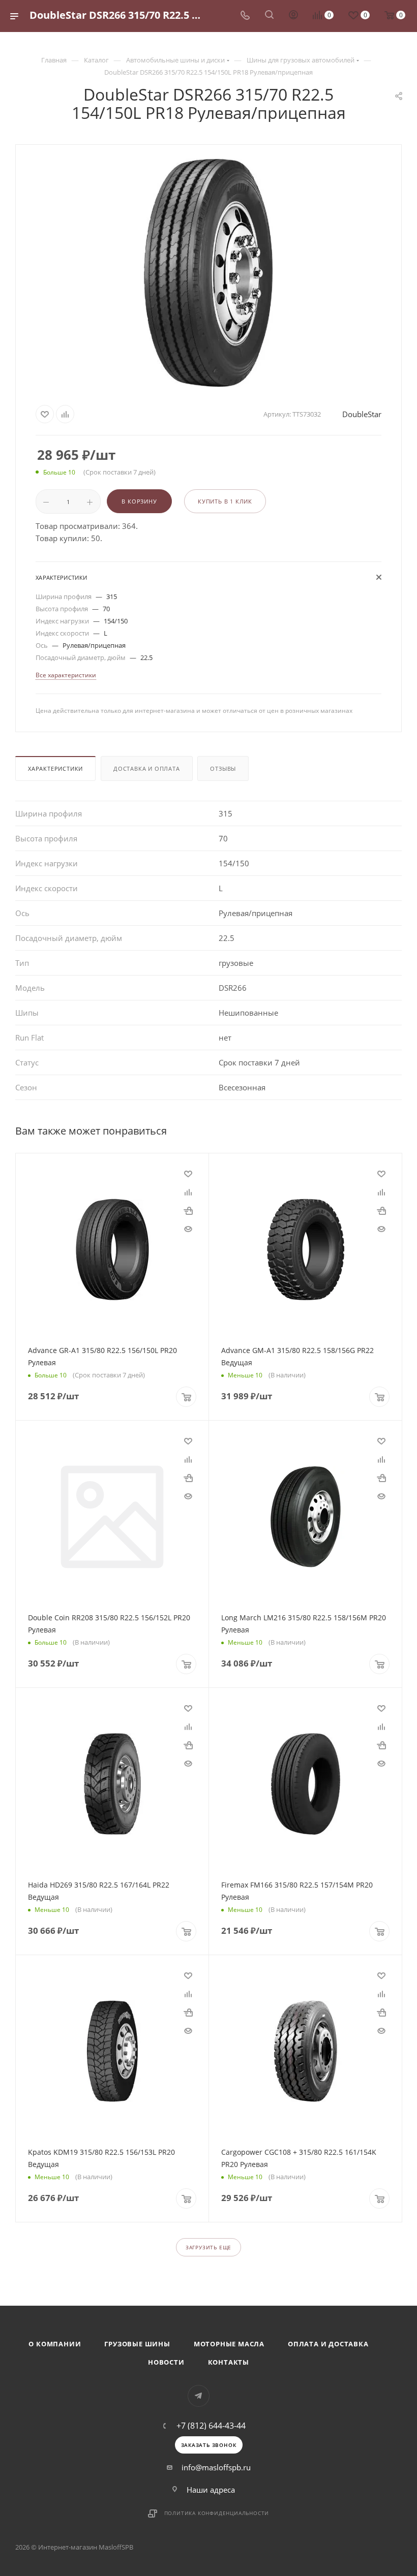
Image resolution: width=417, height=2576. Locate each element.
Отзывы (223, 768)
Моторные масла (229, 2344)
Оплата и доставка (328, 2344)
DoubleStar (362, 414)
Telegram (199, 2396)
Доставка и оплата (147, 768)
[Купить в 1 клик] (188, 1210)
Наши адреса (211, 2490)
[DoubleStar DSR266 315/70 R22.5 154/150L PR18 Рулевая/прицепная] (208, 273)
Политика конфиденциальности (217, 2513)
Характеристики (55, 768)
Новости (166, 2362)
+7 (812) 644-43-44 (211, 2426)
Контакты (229, 2362)
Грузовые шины (137, 2344)
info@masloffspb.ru (216, 2467)
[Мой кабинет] (293, 16)
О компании (55, 2344)
